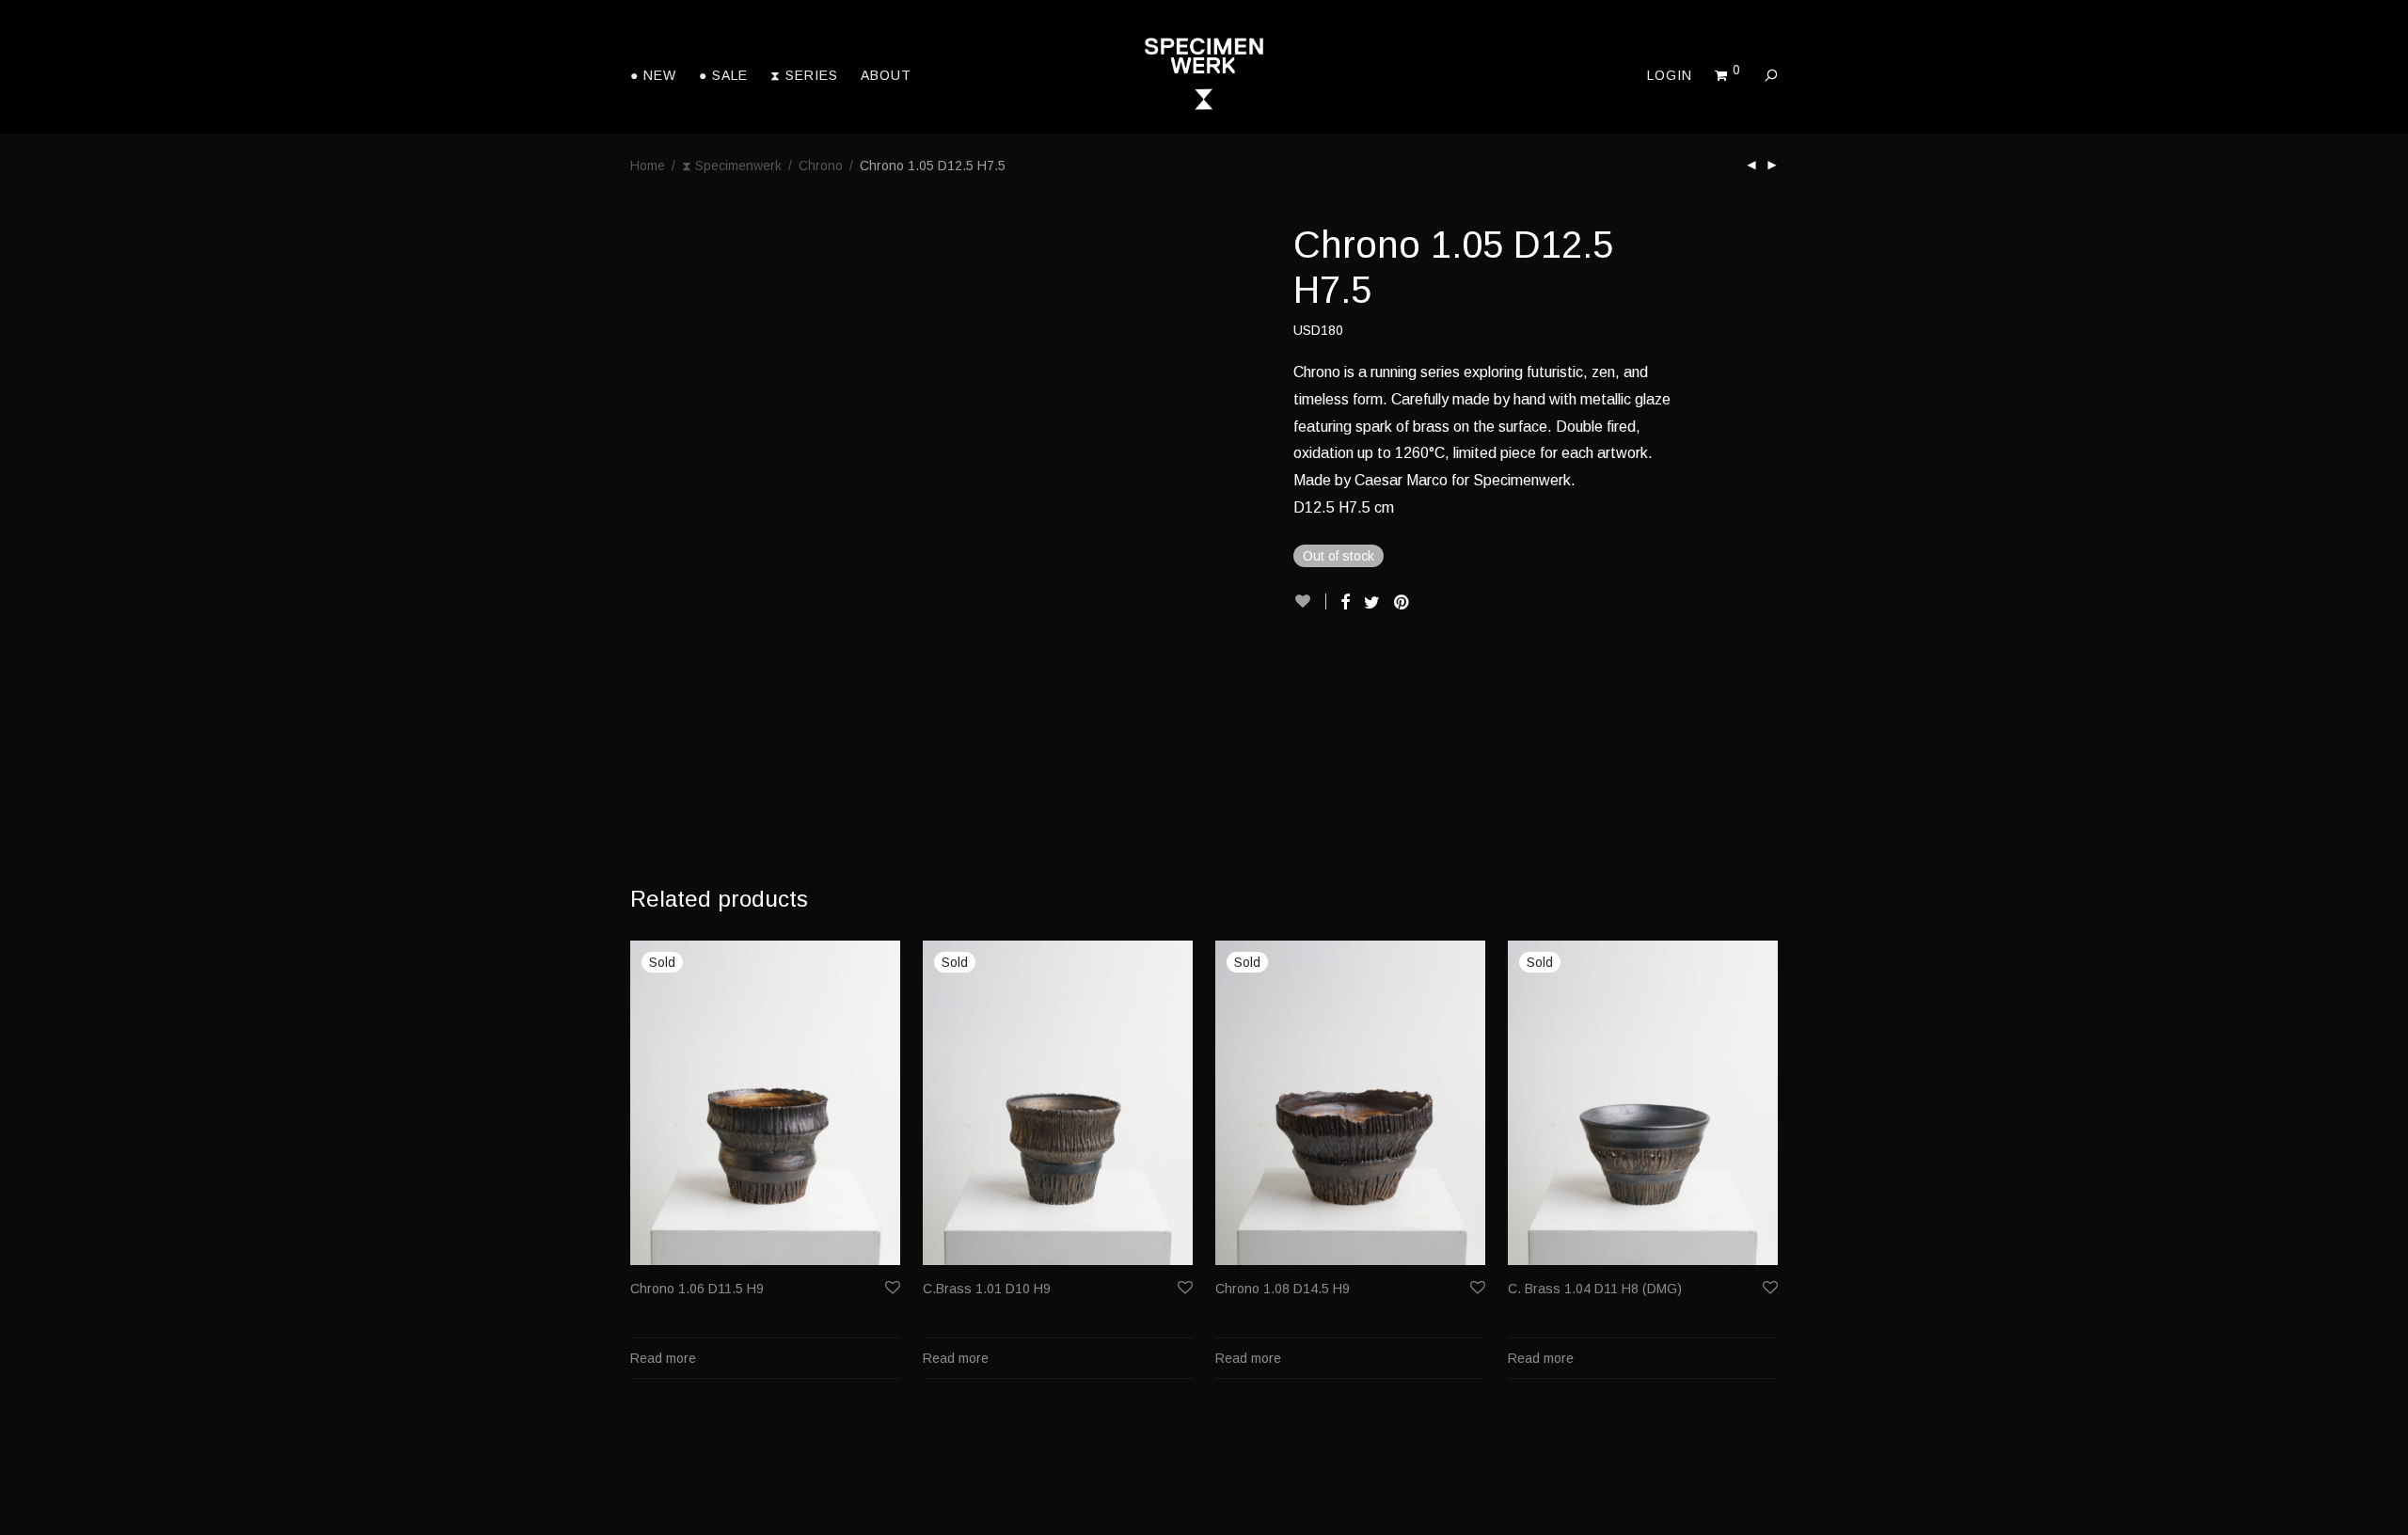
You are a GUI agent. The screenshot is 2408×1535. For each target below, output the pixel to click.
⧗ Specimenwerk (732, 166)
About (886, 75)
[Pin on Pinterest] (1402, 603)
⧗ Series (804, 75)
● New (653, 75)
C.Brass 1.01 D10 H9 (987, 1289)
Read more (663, 1358)
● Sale (723, 75)
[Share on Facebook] (1345, 603)
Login (1670, 75)
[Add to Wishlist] (1310, 601)
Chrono (821, 166)
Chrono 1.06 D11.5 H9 (697, 1289)
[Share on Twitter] (1372, 603)
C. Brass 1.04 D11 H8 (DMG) (1595, 1289)
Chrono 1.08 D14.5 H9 (1283, 1289)
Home (648, 166)
